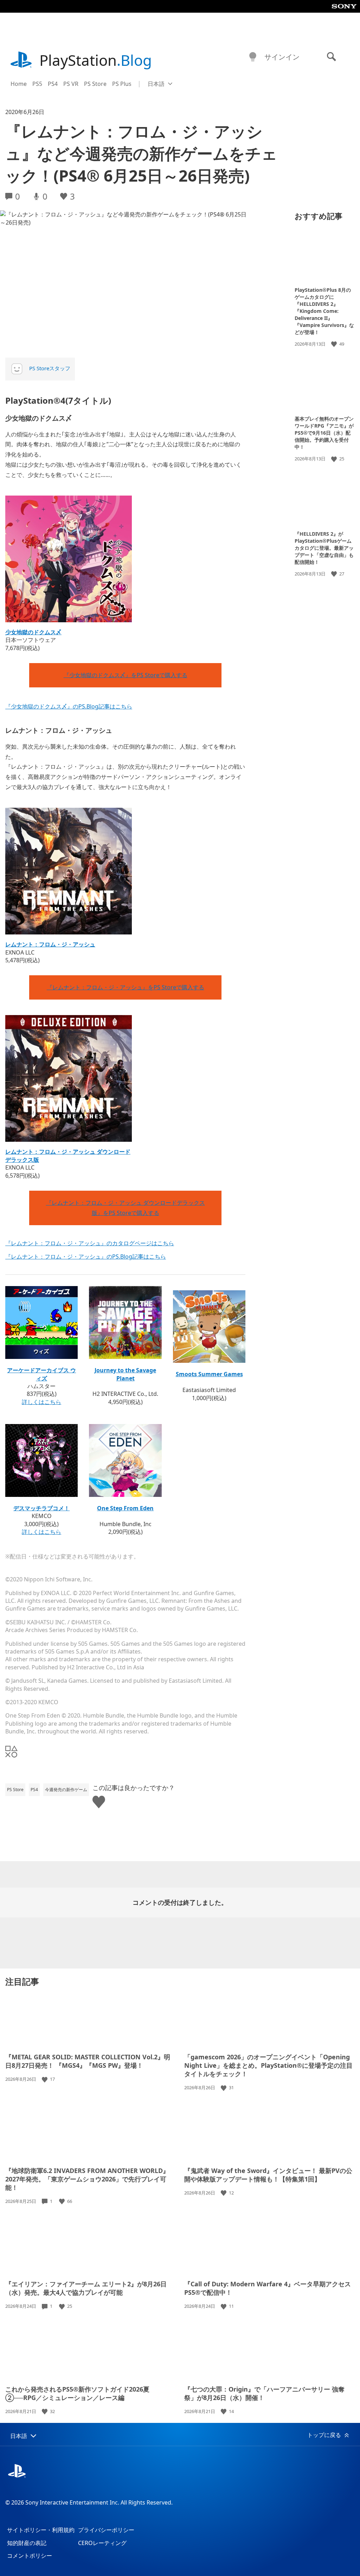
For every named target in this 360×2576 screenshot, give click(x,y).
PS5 (37, 84)
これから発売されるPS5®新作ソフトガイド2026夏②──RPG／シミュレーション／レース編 (77, 2393)
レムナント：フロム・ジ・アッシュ (50, 944)
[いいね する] (335, 344)
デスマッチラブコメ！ (41, 1508)
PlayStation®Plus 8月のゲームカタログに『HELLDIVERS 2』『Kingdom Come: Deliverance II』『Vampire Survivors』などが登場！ (324, 311)
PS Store (95, 84)
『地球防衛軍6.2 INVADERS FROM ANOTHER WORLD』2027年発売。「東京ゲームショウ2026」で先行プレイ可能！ (87, 2179)
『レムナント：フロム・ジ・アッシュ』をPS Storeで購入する (126, 987)
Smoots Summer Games (209, 1374)
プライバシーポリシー (106, 2530)
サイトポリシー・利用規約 (41, 2530)
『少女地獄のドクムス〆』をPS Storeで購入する (126, 675)
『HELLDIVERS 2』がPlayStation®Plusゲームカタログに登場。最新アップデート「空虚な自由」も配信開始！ (324, 548)
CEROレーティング (102, 2543)
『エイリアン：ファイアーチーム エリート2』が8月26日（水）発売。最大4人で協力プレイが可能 (86, 2288)
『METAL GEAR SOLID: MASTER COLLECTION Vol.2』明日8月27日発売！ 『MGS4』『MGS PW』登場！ (88, 2061)
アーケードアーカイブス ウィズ (41, 1374)
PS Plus (122, 84)
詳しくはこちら (41, 1402)
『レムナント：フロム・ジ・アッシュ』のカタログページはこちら (90, 1243)
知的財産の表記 (27, 2543)
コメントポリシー (30, 2556)
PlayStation (96, 60)
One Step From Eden (125, 1508)
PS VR (71, 84)
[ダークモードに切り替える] (253, 57)
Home (19, 84)
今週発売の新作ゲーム (66, 1790)
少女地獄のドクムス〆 (33, 632)
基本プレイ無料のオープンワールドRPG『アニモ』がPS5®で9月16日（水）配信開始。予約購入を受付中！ (324, 433)
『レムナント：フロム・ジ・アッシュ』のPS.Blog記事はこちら (86, 1256)
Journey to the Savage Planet (125, 1374)
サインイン (282, 57)
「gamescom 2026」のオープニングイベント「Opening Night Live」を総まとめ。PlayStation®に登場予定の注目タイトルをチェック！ (268, 2065)
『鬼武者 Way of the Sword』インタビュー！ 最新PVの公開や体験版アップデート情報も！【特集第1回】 (268, 2175)
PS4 (53, 84)
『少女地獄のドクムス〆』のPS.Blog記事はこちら (69, 706)
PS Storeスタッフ (50, 368)
